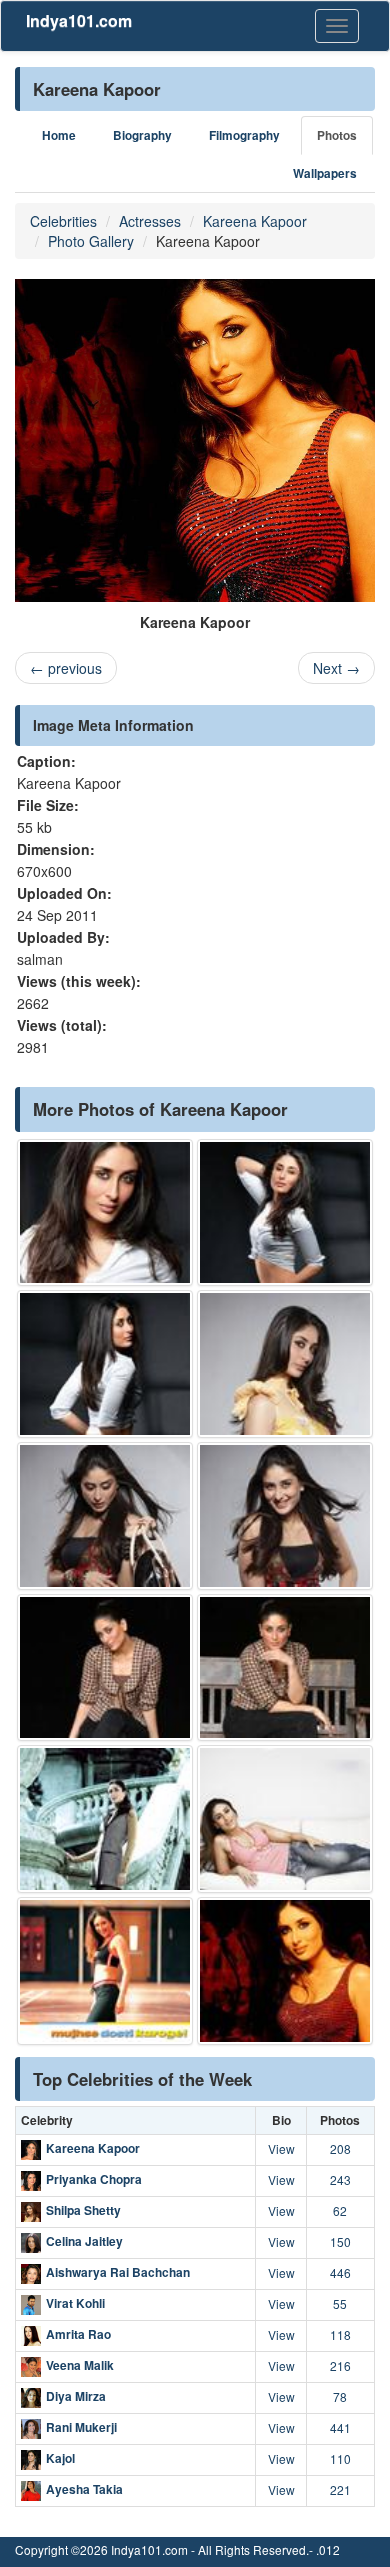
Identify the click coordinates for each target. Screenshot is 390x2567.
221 (340, 2489)
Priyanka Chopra (94, 2179)
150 (340, 2241)
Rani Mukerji (81, 2427)
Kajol (60, 2458)
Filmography (244, 135)
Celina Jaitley (84, 2241)
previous (66, 668)
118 (340, 2334)
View (281, 2148)
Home (59, 135)
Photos (337, 135)
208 (340, 2148)
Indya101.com (79, 20)
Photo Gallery (91, 241)
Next (336, 668)
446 (340, 2272)
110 (340, 2458)
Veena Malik (80, 2365)
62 (340, 2210)
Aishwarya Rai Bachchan (118, 2272)
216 (340, 2365)
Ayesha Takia (84, 2489)
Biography (142, 135)
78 (340, 2396)
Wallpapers (325, 173)
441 (340, 2427)
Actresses (150, 221)
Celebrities (63, 221)
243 (340, 2179)
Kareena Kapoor (255, 221)
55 (340, 2303)
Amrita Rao (78, 2334)
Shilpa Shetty (83, 2210)
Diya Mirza (76, 2396)
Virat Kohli (75, 2303)
